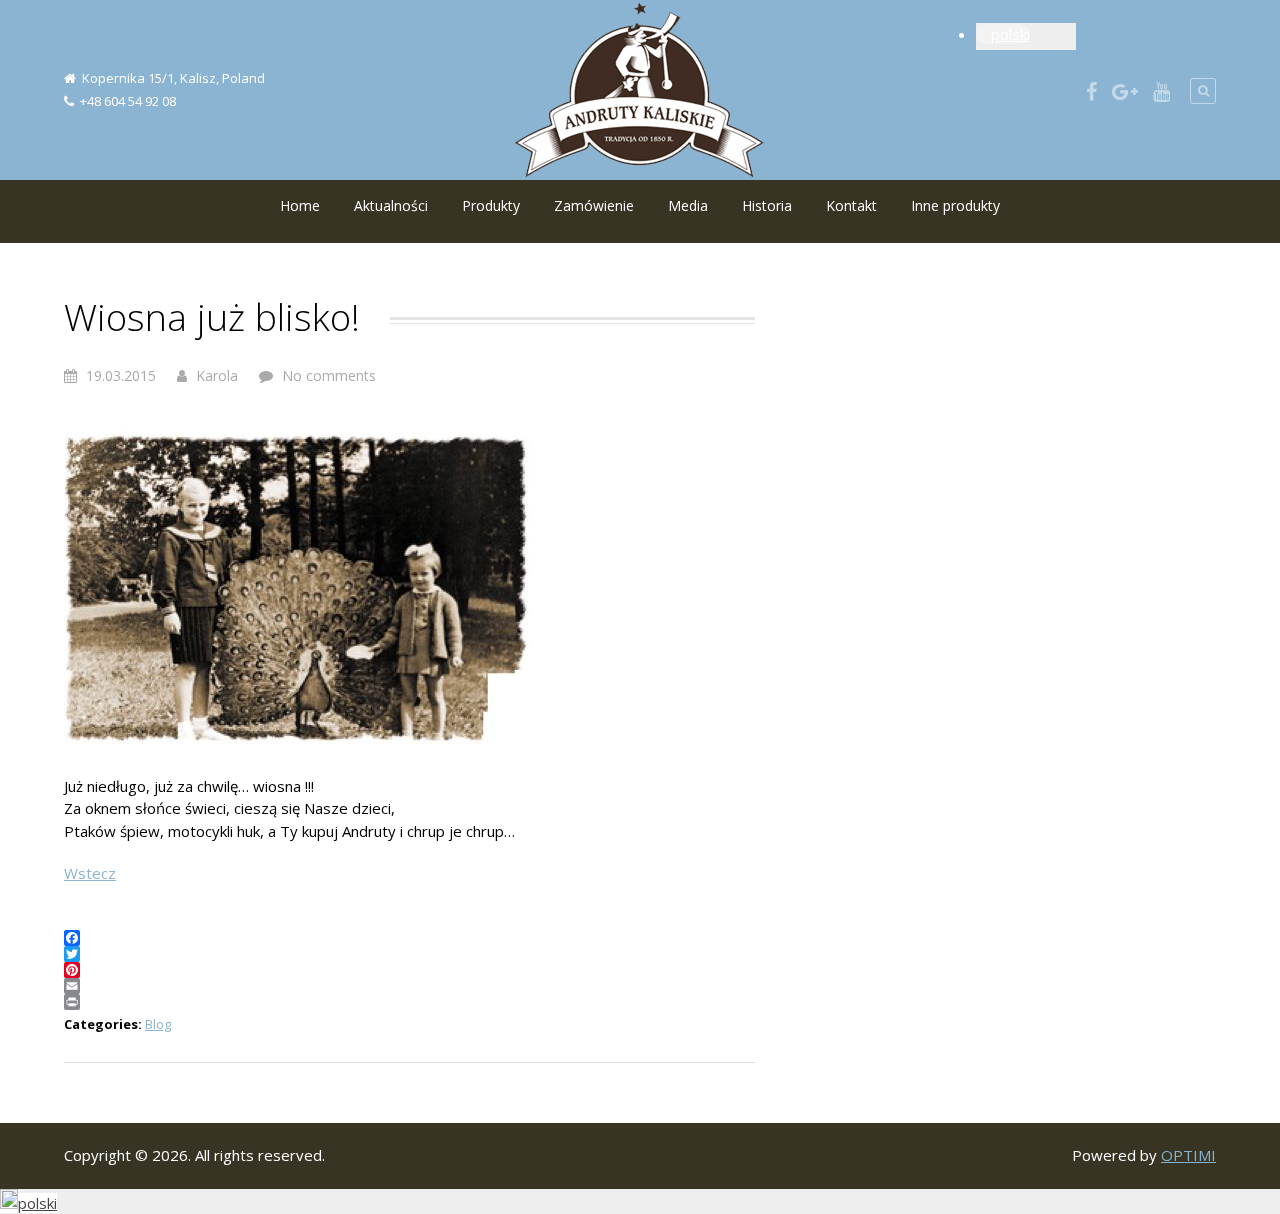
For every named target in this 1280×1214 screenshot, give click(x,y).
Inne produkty (955, 205)
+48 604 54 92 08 (128, 101)
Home (300, 205)
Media (688, 205)
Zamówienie (594, 205)
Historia (767, 205)
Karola (217, 375)
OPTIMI (1188, 1155)
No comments (329, 375)
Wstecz (90, 873)
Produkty (491, 205)
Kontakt (851, 205)
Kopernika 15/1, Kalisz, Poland (173, 78)
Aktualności (391, 205)
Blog (158, 1024)
